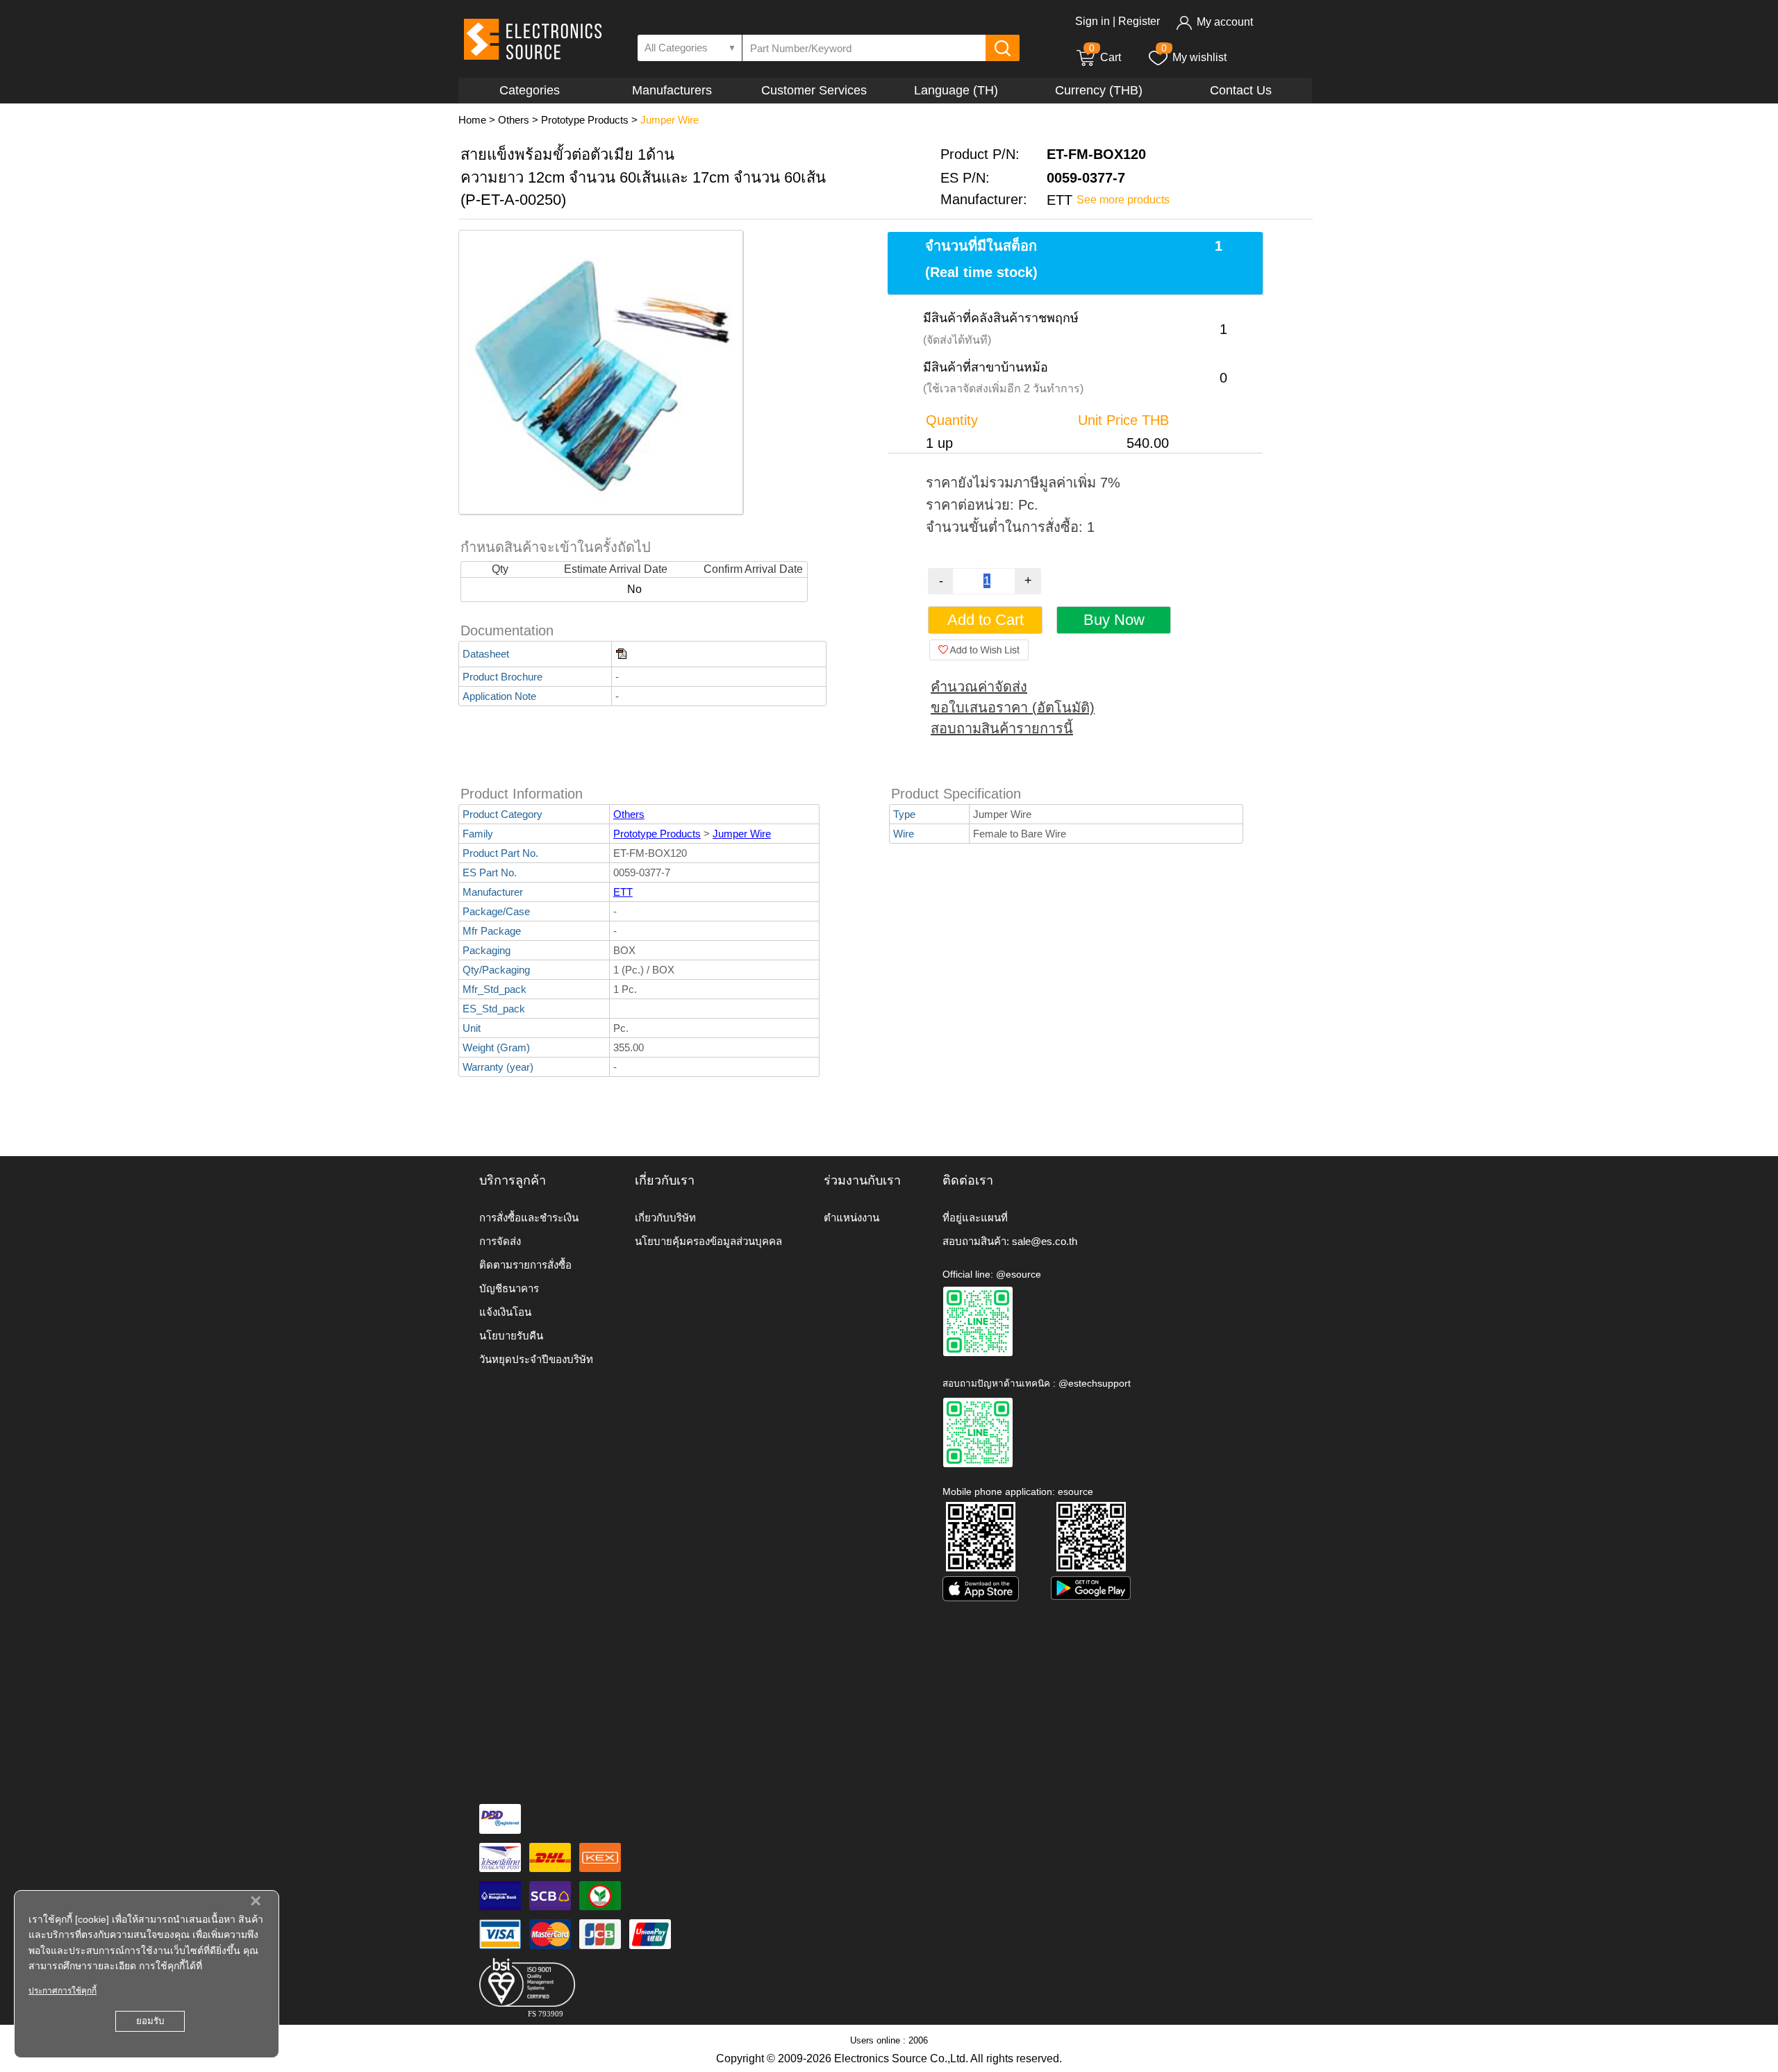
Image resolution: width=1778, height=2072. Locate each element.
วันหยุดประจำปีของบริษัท (536, 1359)
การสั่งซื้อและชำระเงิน (529, 1218)
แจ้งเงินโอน (505, 1312)
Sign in (1092, 21)
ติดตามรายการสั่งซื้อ (525, 1265)
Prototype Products (585, 120)
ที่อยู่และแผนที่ (975, 1218)
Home (472, 120)
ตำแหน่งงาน (851, 1218)
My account (1225, 22)
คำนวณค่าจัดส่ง (979, 687)
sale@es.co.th (1045, 1241)
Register (1139, 21)
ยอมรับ (150, 2021)
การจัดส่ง (500, 1241)
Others (514, 120)
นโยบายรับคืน (511, 1336)
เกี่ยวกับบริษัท (665, 1218)
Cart (1105, 57)
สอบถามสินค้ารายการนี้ (1002, 728)
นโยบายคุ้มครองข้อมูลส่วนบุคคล (708, 1241)
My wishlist (1199, 57)
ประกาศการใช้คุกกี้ (63, 1991)
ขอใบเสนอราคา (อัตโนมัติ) (1013, 708)
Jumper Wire (670, 120)
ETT (623, 892)
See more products (1123, 200)
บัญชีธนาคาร (509, 1288)
